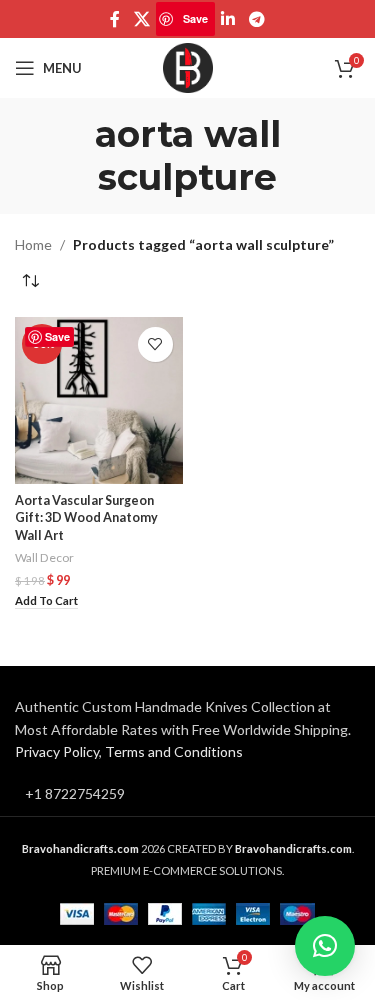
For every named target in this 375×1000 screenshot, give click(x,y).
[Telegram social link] (256, 19)
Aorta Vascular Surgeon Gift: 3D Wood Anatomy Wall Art (86, 518)
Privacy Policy (57, 751)
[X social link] (141, 19)
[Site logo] (188, 66)
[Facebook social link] (115, 19)
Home (33, 244)
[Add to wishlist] (155, 344)
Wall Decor (44, 557)
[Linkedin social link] (228, 19)
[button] (46, 601)
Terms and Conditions (174, 751)
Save (195, 18)
